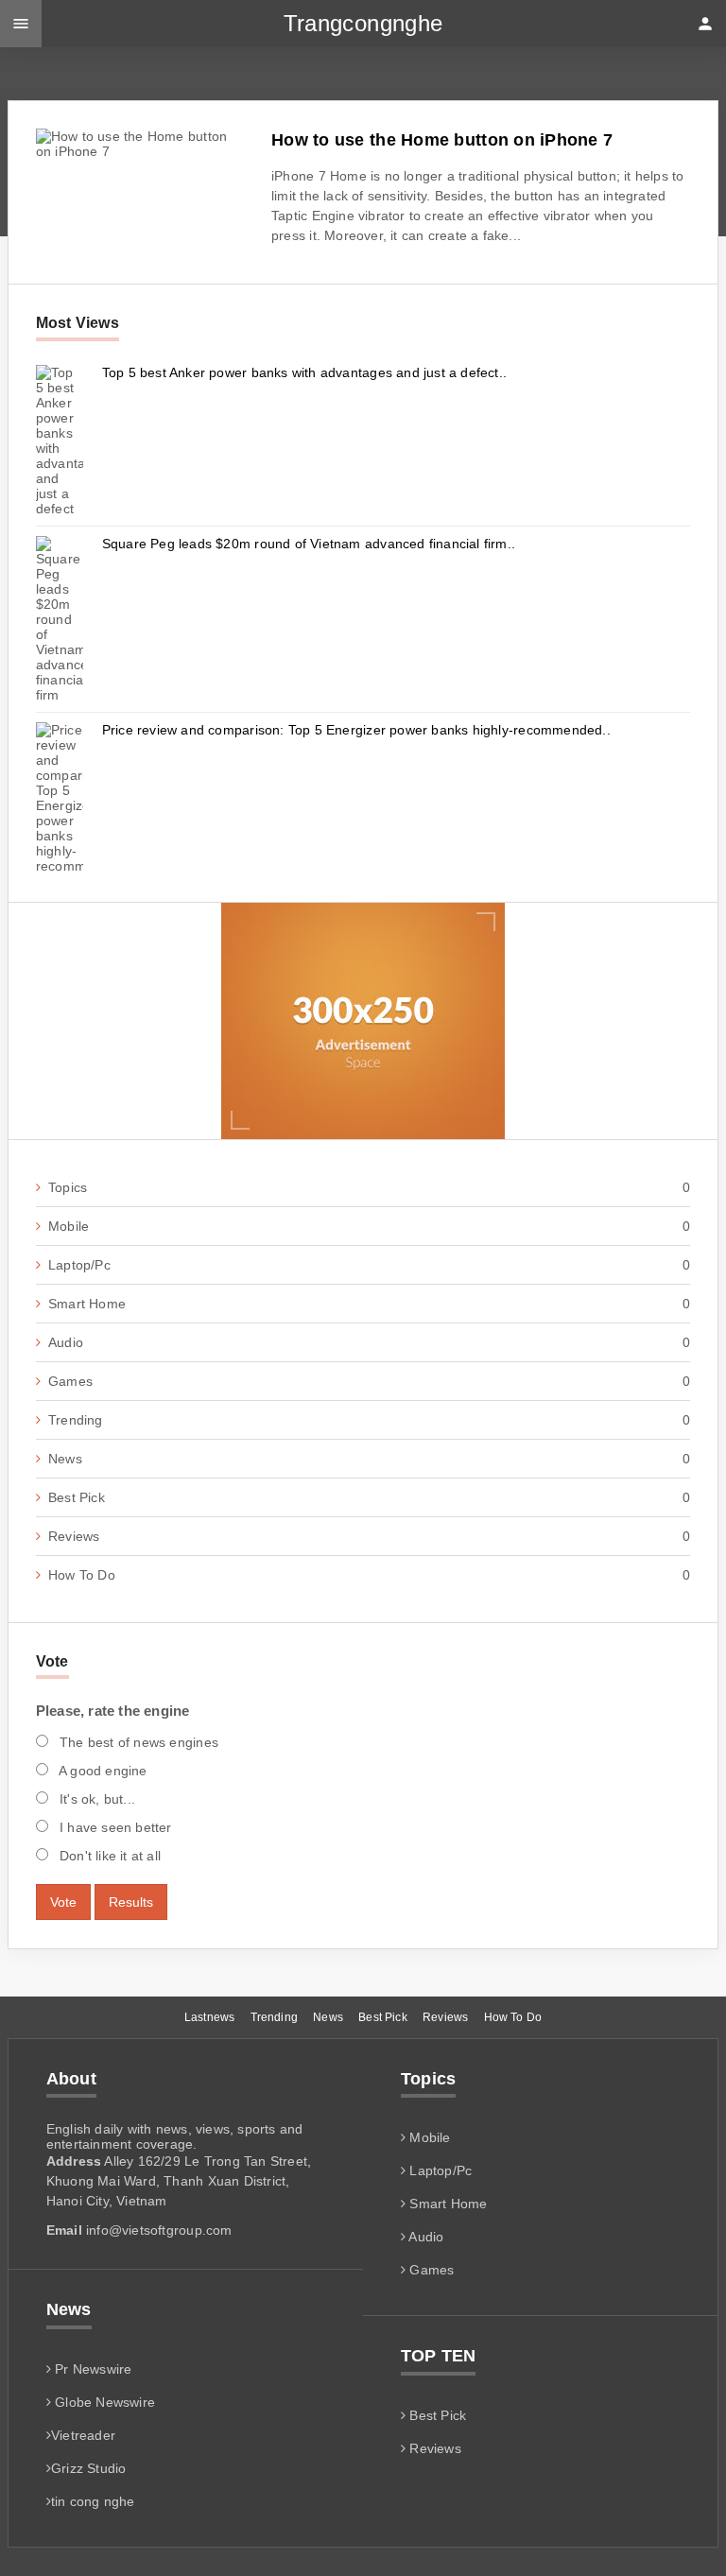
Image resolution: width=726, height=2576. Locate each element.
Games (369, 1381)
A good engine (102, 1771)
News (369, 1459)
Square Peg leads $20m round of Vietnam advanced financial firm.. (309, 544)
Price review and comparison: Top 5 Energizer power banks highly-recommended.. (356, 730)
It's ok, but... (95, 1799)
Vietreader (83, 2435)
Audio (369, 1342)
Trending (369, 1420)
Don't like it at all (108, 1856)
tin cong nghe (93, 2501)
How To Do (369, 1575)
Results (131, 1902)
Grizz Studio (89, 2468)
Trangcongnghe (363, 23)
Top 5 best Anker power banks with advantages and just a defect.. (304, 372)
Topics (369, 1187)
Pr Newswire (92, 2369)
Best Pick (369, 1497)
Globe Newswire (103, 2402)
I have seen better (114, 1827)
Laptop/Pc (369, 1265)
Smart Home (369, 1304)
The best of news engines (137, 1742)
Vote (63, 1902)
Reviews (369, 1536)
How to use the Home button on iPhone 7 (442, 140)
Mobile (369, 1226)
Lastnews (209, 2017)
